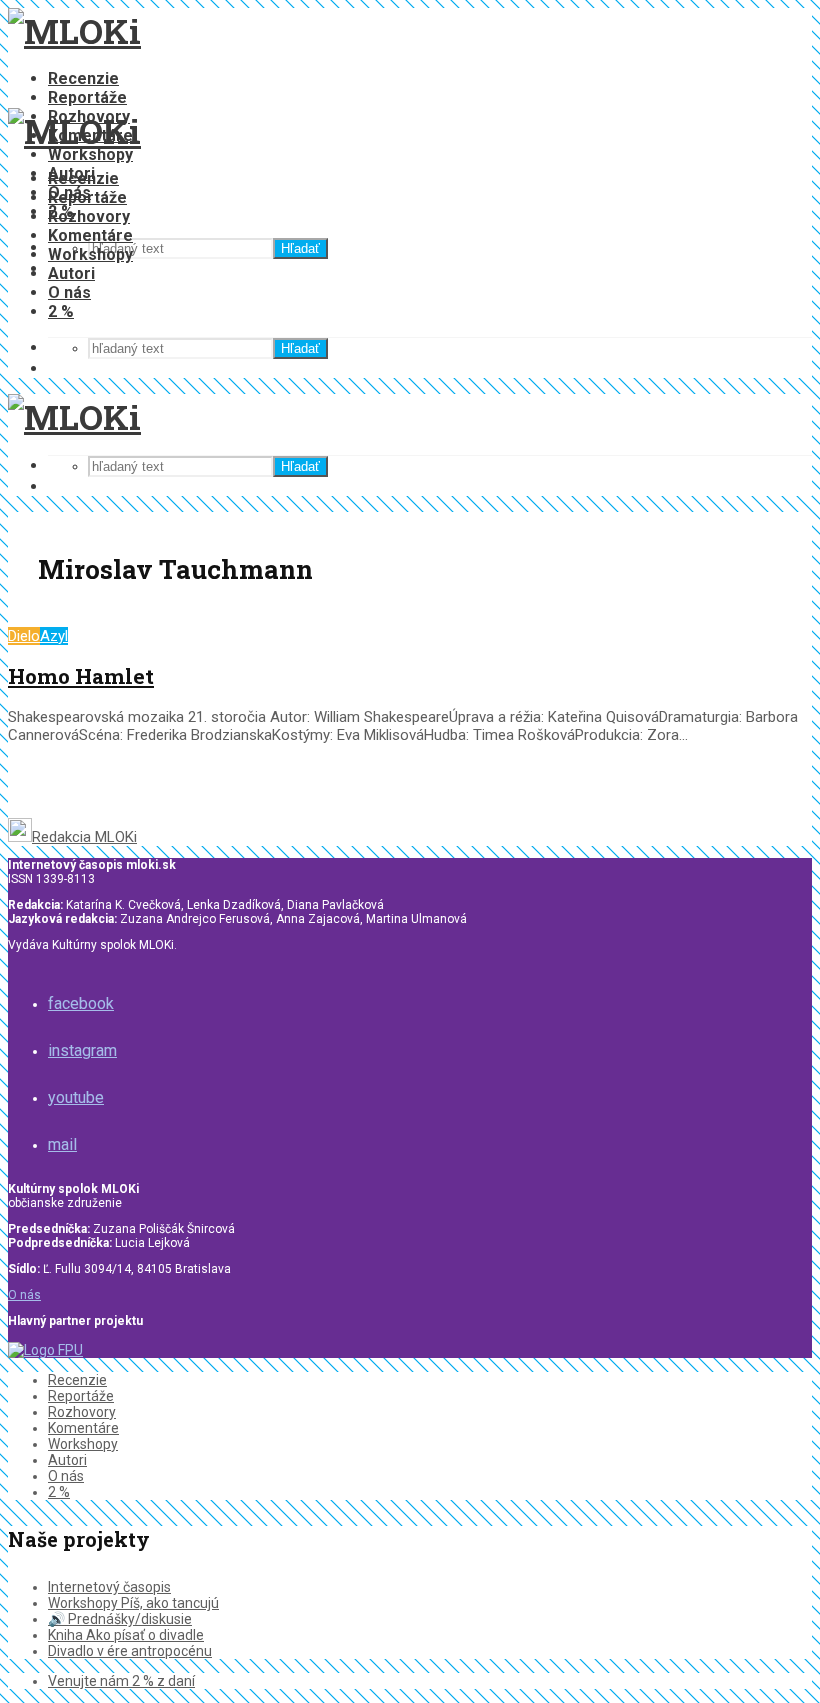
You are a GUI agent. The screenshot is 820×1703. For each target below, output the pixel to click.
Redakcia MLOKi (84, 837)
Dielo (24, 636)
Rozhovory (89, 216)
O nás (69, 292)
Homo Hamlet (81, 676)
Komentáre (90, 235)
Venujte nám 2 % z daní (121, 1681)
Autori (71, 273)
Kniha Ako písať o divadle (126, 1635)
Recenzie (83, 78)
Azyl (54, 636)
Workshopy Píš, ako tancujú (133, 1603)
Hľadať (300, 248)
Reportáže (87, 97)
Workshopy (90, 154)
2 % (61, 311)
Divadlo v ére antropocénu (130, 1651)
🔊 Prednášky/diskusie (120, 1619)
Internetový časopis (109, 1587)
